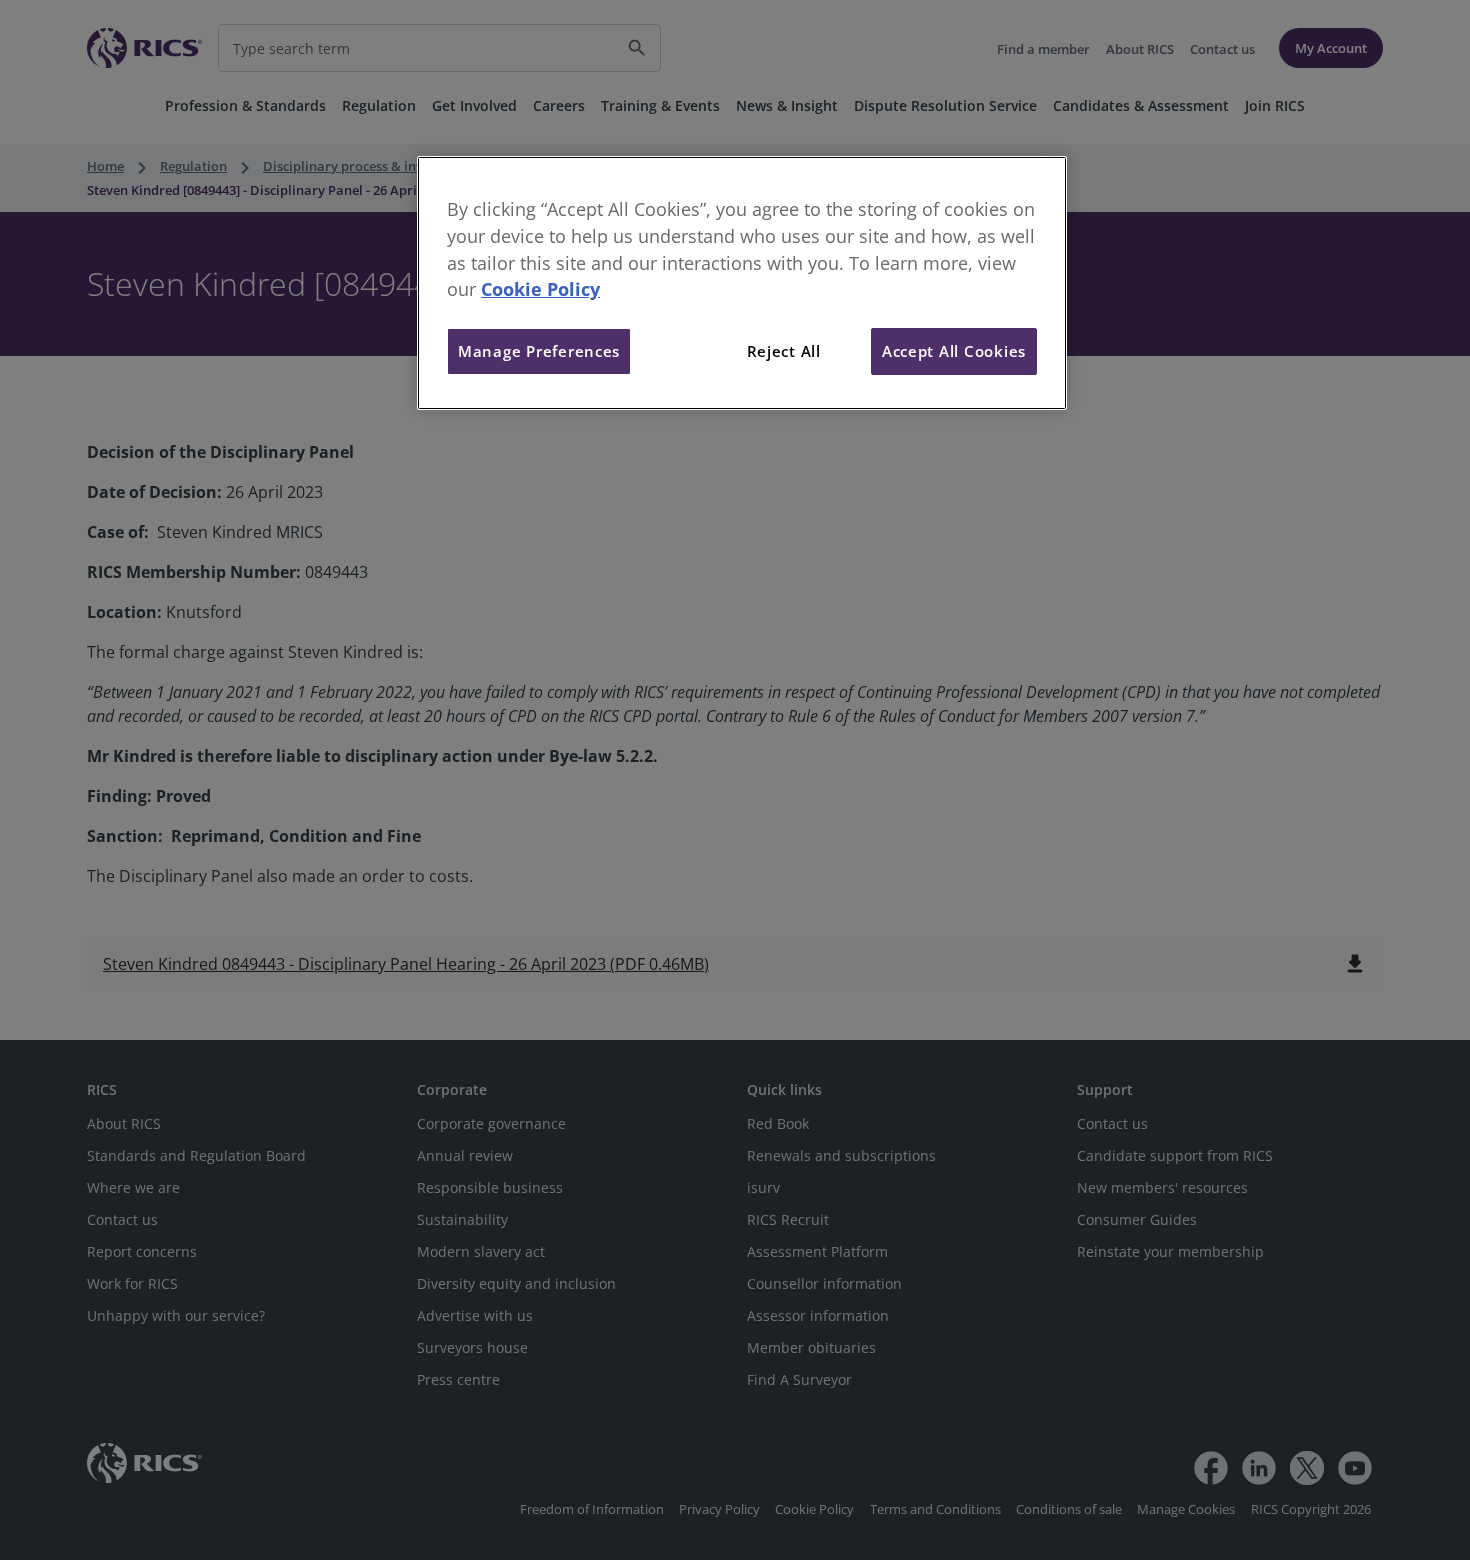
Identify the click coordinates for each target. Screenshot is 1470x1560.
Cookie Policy (540, 289)
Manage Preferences (539, 351)
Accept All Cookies (954, 351)
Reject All (784, 351)
